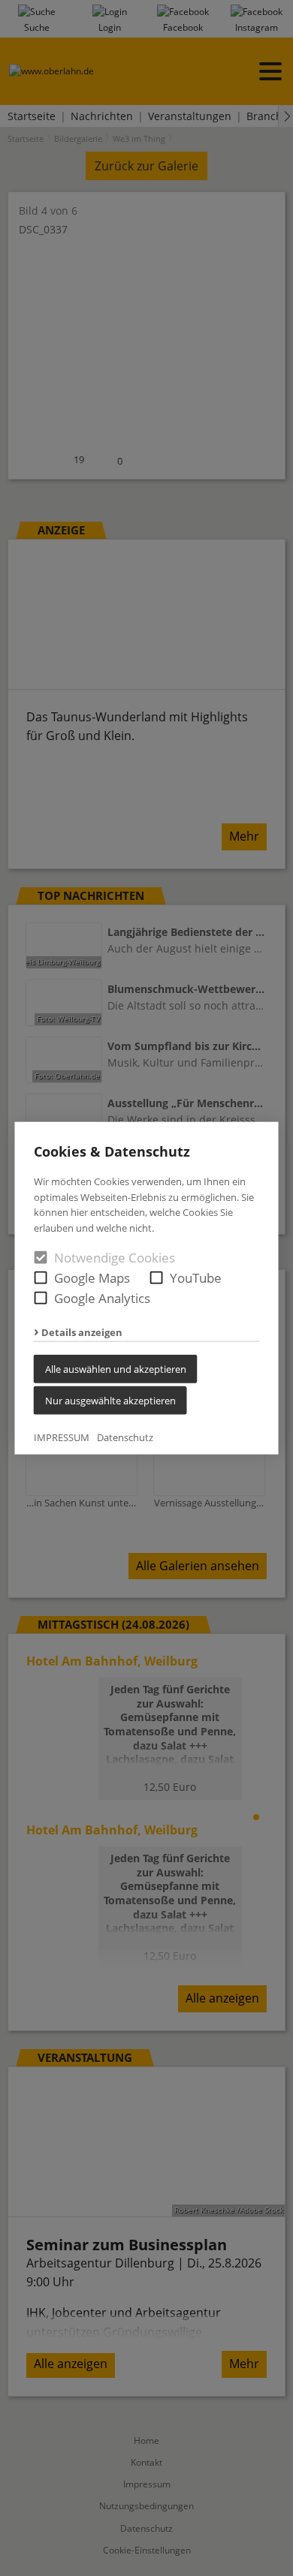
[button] (41, 1278)
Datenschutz (125, 1437)
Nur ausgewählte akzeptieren (110, 1401)
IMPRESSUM (62, 1437)
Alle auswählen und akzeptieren (116, 1369)
